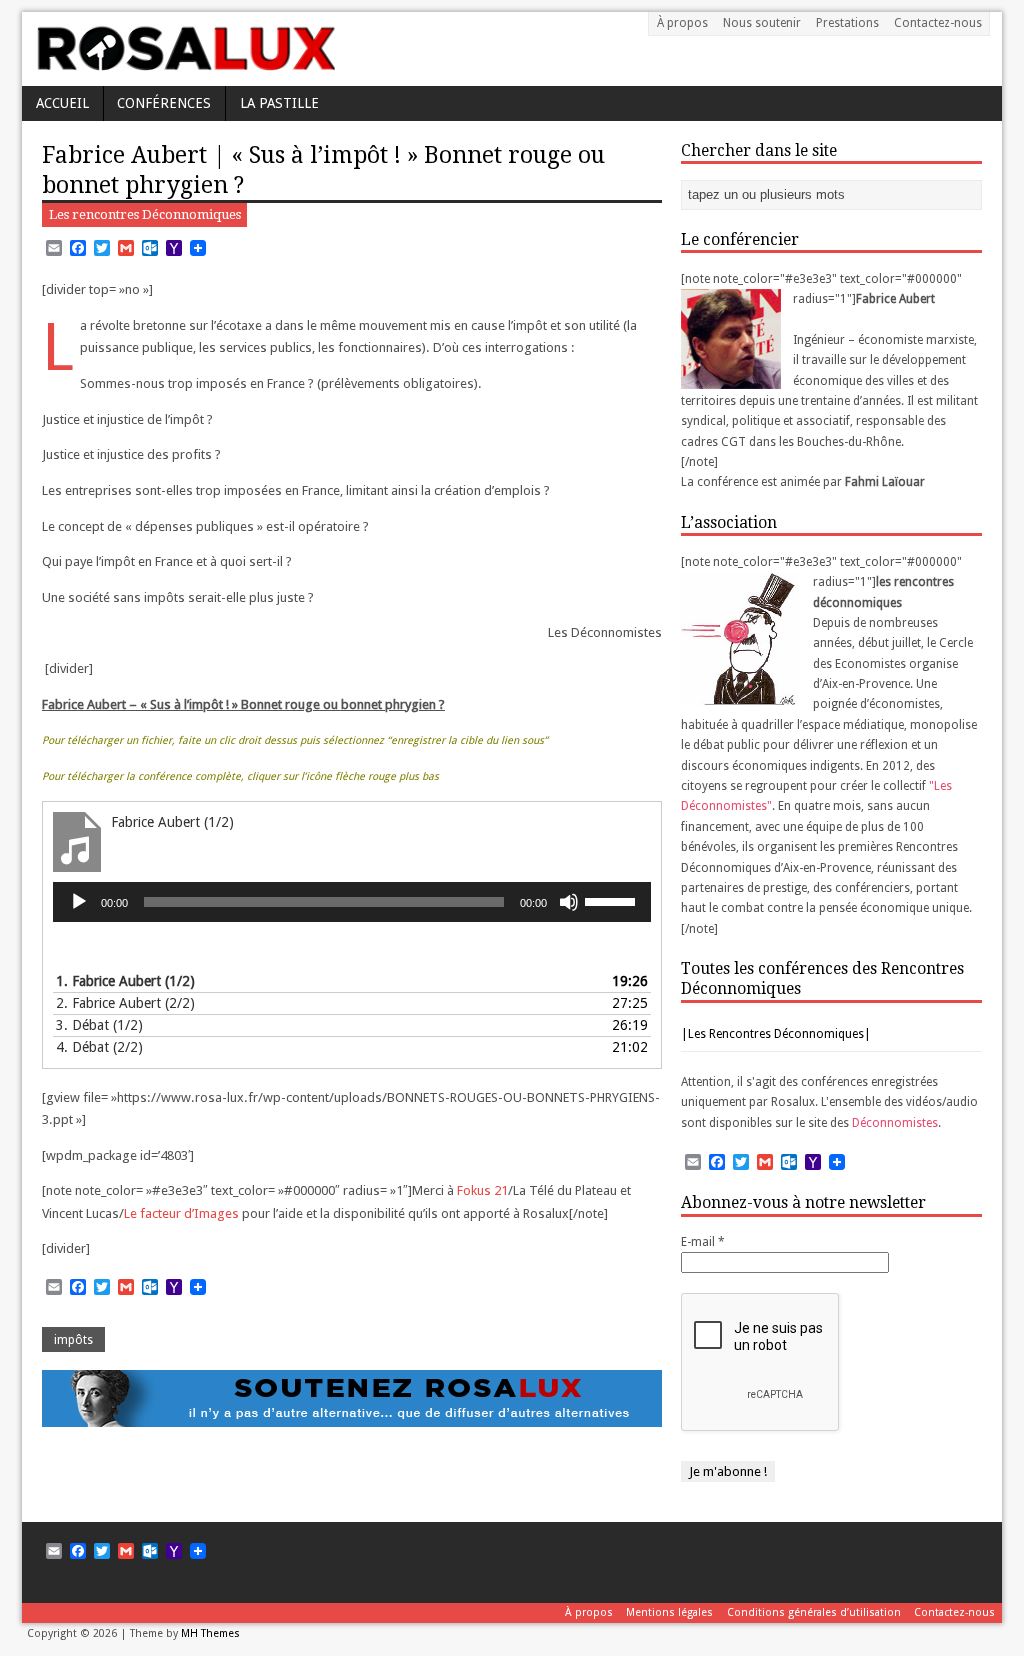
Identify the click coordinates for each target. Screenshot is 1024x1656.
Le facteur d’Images (181, 1213)
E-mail (703, 1242)
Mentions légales (669, 1612)
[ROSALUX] (184, 64)
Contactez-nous (938, 23)
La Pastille (279, 103)
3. (99, 1025)
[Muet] (569, 902)
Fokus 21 (482, 1190)
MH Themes (210, 1633)
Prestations (847, 23)
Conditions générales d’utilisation (814, 1612)
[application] (352, 902)
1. (125, 981)
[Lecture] (79, 902)
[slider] (613, 900)
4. (99, 1047)
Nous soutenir (762, 23)
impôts (73, 1340)
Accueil (62, 103)
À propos (682, 23)
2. (125, 1003)
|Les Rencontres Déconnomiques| (776, 1034)
